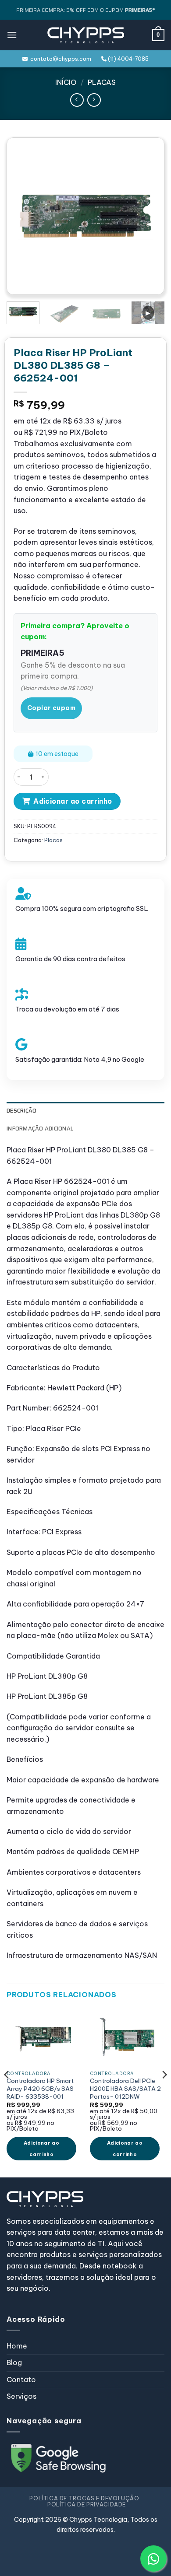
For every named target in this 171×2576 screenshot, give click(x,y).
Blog (14, 2362)
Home (17, 2346)
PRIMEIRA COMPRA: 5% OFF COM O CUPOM (85, 10)
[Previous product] (94, 100)
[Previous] (25, 216)
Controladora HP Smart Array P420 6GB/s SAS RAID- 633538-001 (40, 2089)
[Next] (146, 216)
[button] (12, 35)
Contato (21, 2380)
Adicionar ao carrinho (73, 801)
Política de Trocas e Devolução (84, 2498)
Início (66, 82)
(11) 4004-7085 (128, 59)
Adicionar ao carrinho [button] (41, 2149)
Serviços (21, 2396)
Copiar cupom (51, 708)
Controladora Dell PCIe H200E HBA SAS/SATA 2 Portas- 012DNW (125, 2089)
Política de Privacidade (87, 2504)
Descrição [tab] (21, 1111)
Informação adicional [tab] (40, 1129)
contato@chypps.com (59, 59)
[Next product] (77, 100)
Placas (102, 82)
